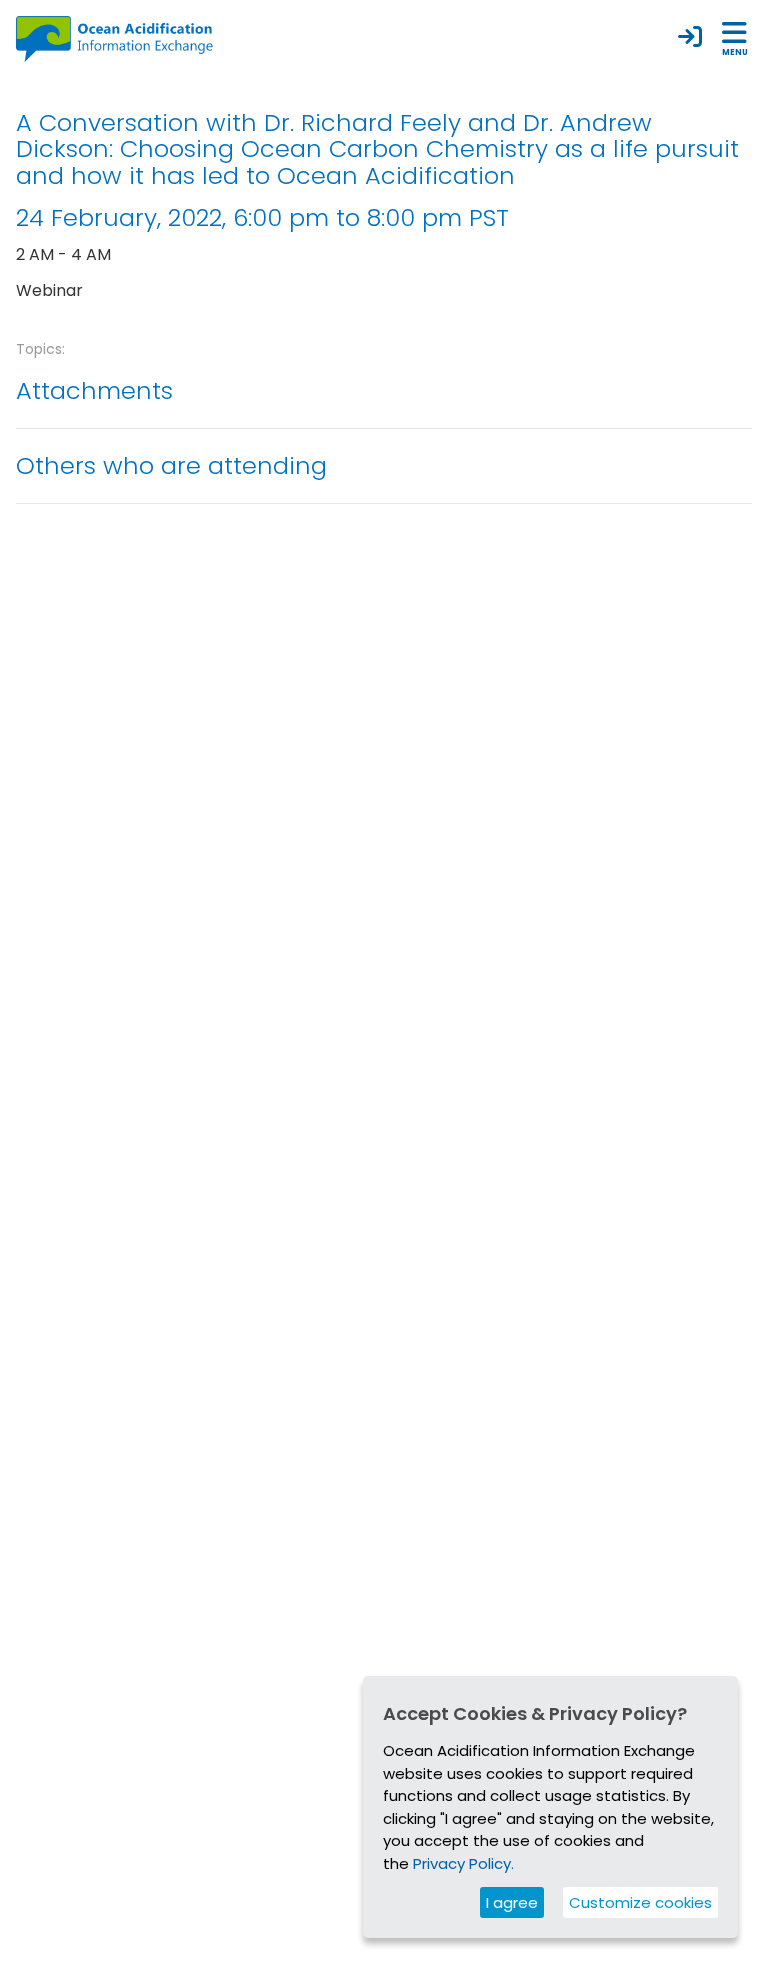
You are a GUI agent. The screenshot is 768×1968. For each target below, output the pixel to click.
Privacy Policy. (463, 1863)
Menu (735, 52)
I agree (512, 1902)
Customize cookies (640, 1902)
